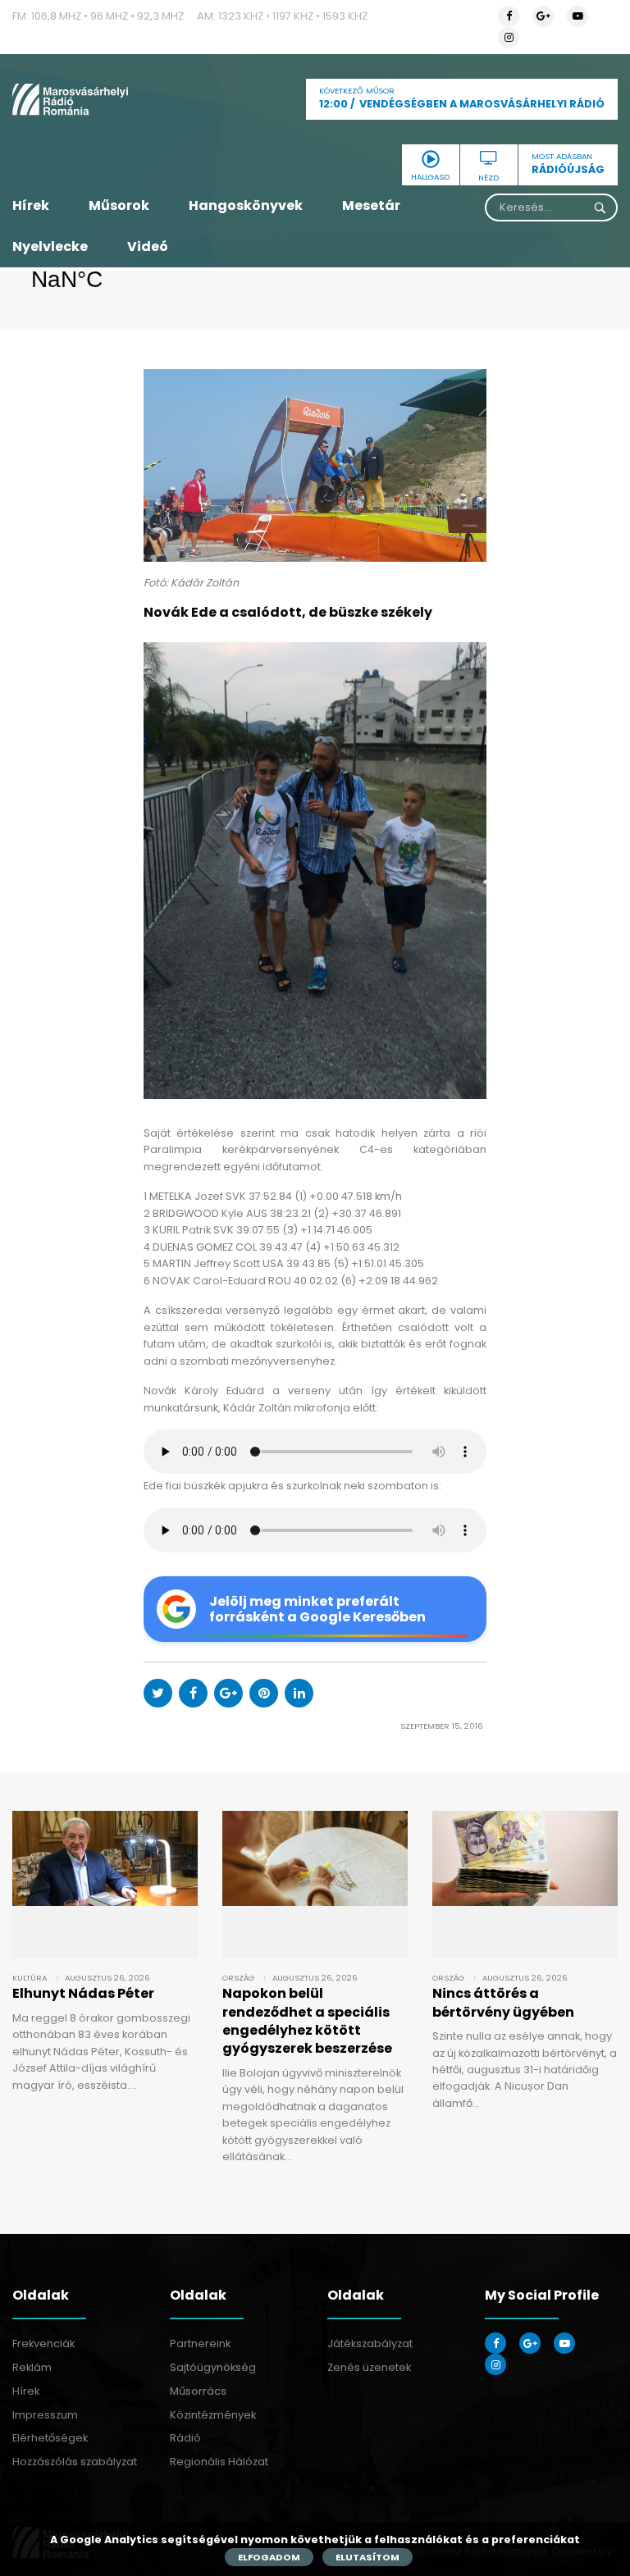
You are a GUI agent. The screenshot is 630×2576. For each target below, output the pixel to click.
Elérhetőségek (50, 2438)
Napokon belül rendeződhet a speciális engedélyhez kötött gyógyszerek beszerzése (307, 2021)
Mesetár (371, 205)
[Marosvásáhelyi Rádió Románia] (105, 99)
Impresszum (45, 2415)
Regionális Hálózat (219, 2462)
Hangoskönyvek (246, 205)
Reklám (32, 2367)
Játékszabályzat (370, 2343)
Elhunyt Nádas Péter (83, 1993)
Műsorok (119, 205)
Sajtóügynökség (213, 2367)
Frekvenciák (43, 2343)
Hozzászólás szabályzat (75, 2462)
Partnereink (200, 2343)
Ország (238, 1978)
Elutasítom (367, 2557)
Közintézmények (213, 2415)
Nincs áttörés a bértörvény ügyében (503, 2002)
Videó (148, 246)
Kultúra (30, 1978)
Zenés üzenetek (369, 2367)
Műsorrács (198, 2391)
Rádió (185, 2438)
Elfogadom (269, 2557)
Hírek (31, 205)
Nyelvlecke (50, 246)
